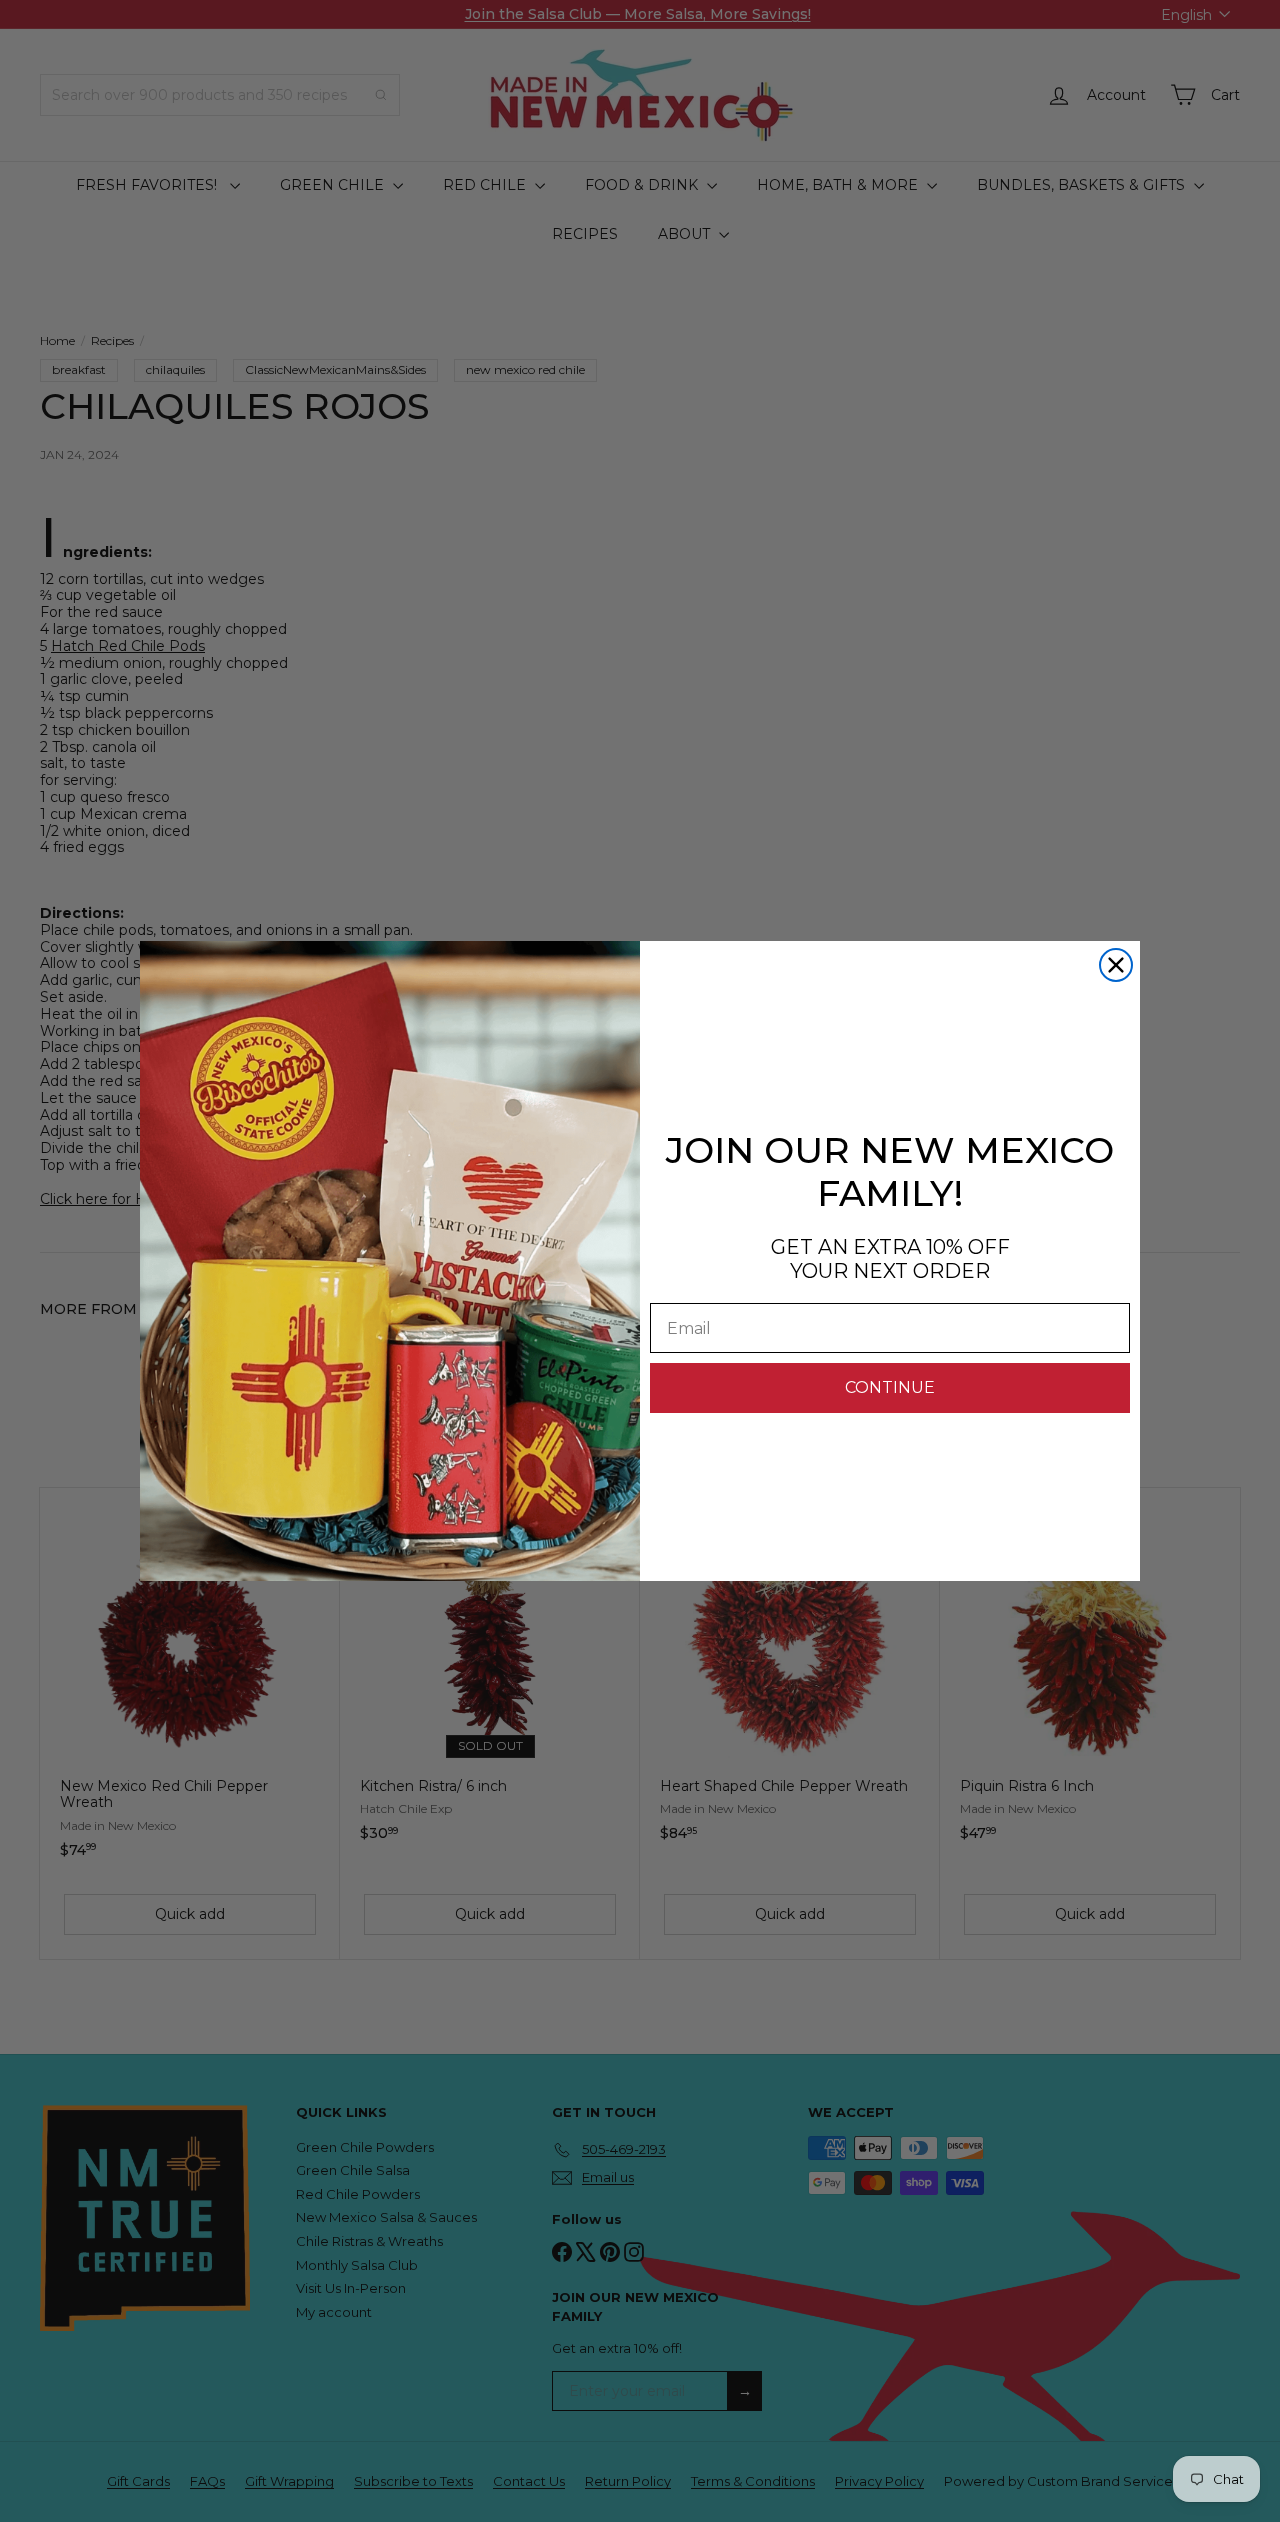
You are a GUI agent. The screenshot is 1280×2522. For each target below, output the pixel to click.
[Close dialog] (1116, 965)
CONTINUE (890, 1387)
